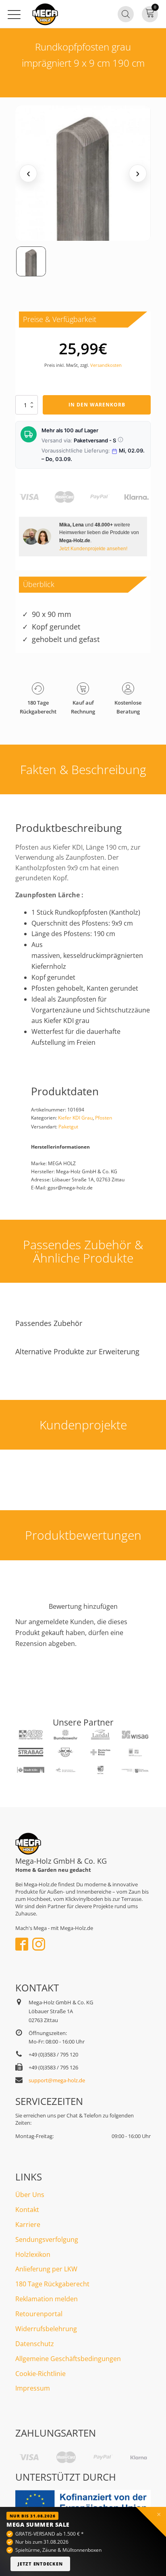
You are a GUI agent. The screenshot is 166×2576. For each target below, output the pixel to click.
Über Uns (30, 2195)
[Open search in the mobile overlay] (126, 14)
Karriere (28, 2225)
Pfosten (104, 1118)
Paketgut (68, 1127)
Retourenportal (39, 2314)
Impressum (33, 2388)
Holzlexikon (33, 2254)
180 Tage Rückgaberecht (52, 2284)
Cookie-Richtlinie (40, 2374)
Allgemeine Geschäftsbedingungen (68, 2359)
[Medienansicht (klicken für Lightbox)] (83, 173)
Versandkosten (106, 365)
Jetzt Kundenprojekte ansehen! (93, 548)
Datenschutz (35, 2344)
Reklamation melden (47, 2299)
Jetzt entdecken (40, 2564)
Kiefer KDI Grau (75, 1118)
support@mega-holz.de (57, 2080)
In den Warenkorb (97, 405)
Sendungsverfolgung (47, 2239)
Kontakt (27, 2210)
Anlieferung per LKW (46, 2269)
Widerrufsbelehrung (46, 2329)
